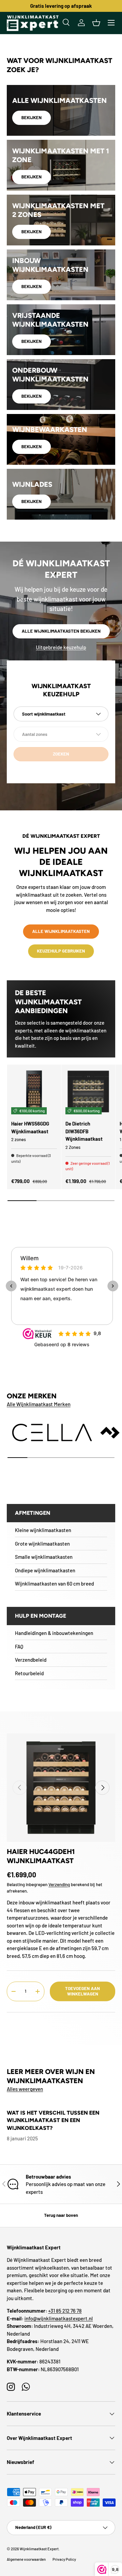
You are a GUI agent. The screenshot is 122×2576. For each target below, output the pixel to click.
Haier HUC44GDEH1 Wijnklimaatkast (41, 1856)
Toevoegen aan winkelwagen (83, 1991)
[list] (61, 1788)
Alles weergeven (25, 2089)
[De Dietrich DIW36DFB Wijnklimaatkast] (88, 1091)
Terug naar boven (61, 2215)
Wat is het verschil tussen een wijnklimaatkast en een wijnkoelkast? (53, 2120)
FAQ (19, 1646)
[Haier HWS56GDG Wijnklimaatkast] (34, 1091)
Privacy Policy (64, 2559)
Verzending (59, 1884)
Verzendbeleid (31, 1660)
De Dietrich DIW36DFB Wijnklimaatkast (84, 1131)
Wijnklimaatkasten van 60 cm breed (54, 1584)
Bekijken (32, 117)
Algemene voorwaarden (26, 2559)
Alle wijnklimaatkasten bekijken (61, 631)
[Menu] (111, 23)
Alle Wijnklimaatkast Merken (39, 1404)
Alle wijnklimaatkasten (61, 931)
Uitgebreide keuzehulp (61, 647)
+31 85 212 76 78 (65, 2311)
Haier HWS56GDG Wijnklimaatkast (30, 1127)
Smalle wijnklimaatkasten (44, 1557)
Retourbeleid (29, 1673)
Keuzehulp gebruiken (61, 951)
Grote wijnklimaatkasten (42, 1544)
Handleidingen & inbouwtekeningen (54, 1633)
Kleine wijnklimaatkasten (43, 1530)
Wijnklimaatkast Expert (39, 2549)
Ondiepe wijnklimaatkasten (45, 1570)
